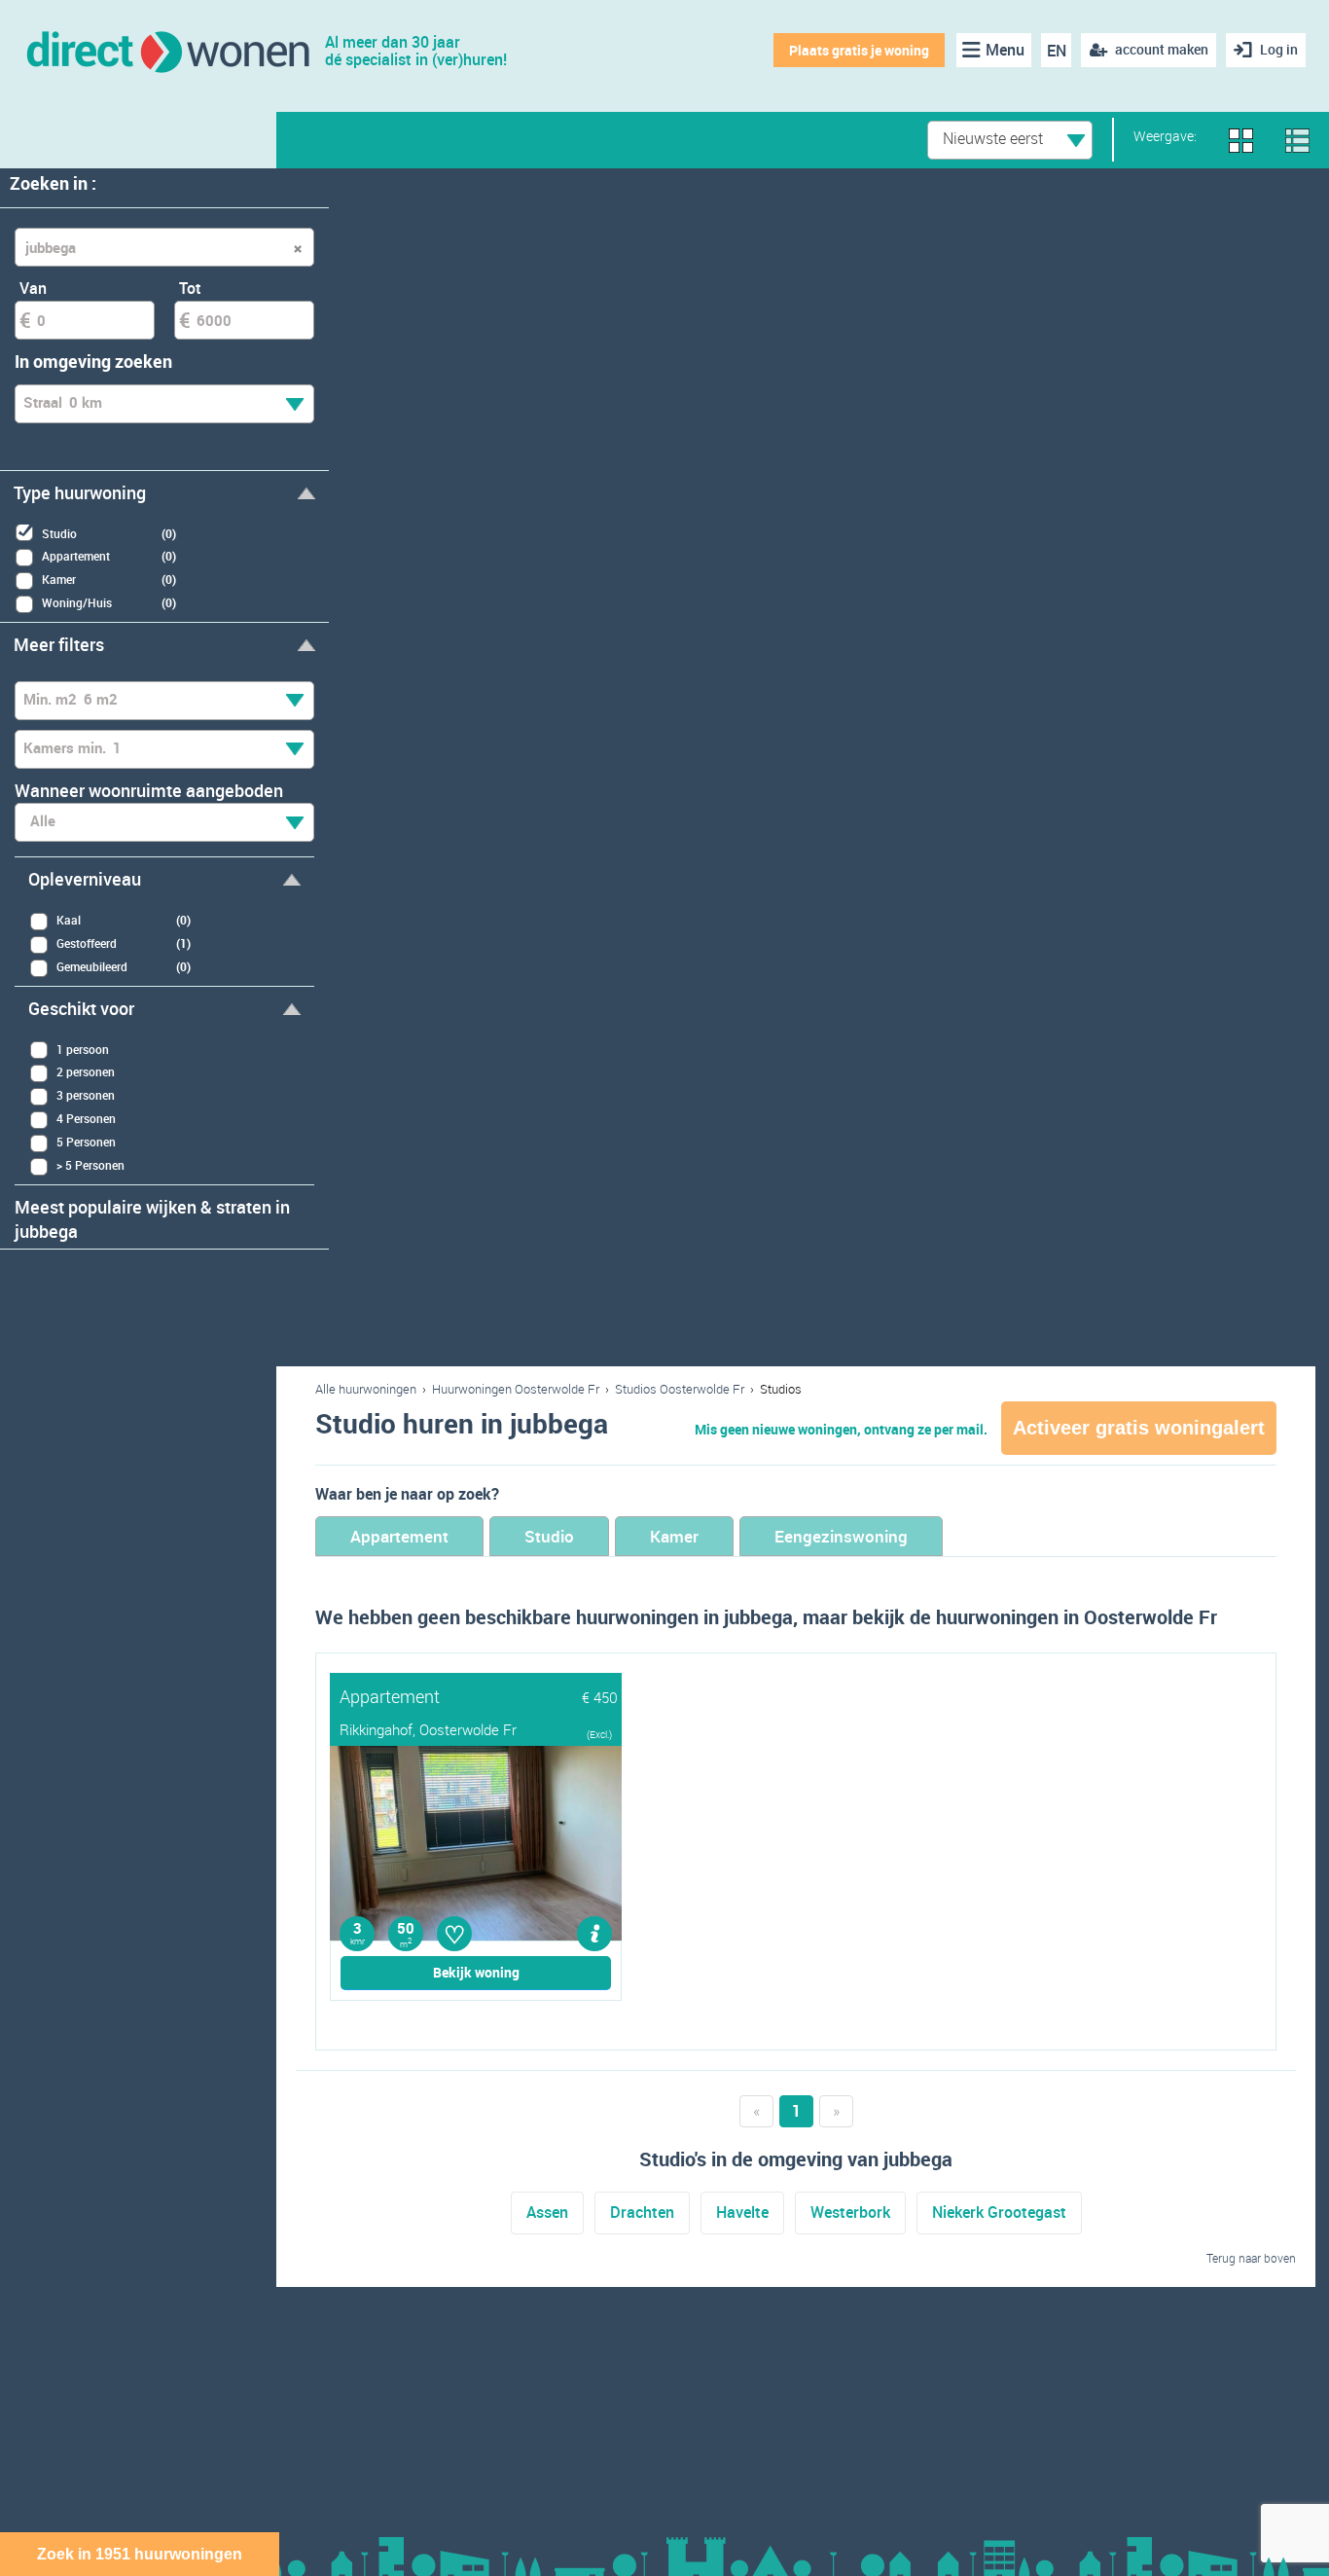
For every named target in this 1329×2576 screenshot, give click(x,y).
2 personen (86, 1071)
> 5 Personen (90, 1165)
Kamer (674, 1536)
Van (33, 288)
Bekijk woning (476, 1972)
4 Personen (86, 1118)
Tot (190, 288)
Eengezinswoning (841, 1536)
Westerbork (850, 2212)
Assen (547, 2212)
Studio (549, 1536)
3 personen (86, 1095)
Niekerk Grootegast (999, 2212)
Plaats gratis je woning (859, 50)
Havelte (742, 2212)
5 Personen (86, 1142)
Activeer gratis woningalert (1139, 1428)
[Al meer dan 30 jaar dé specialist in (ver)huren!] (167, 50)
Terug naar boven (1251, 2258)
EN (1057, 51)
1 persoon (83, 1049)
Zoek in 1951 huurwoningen (140, 2554)
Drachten (642, 2212)
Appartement (399, 1536)
